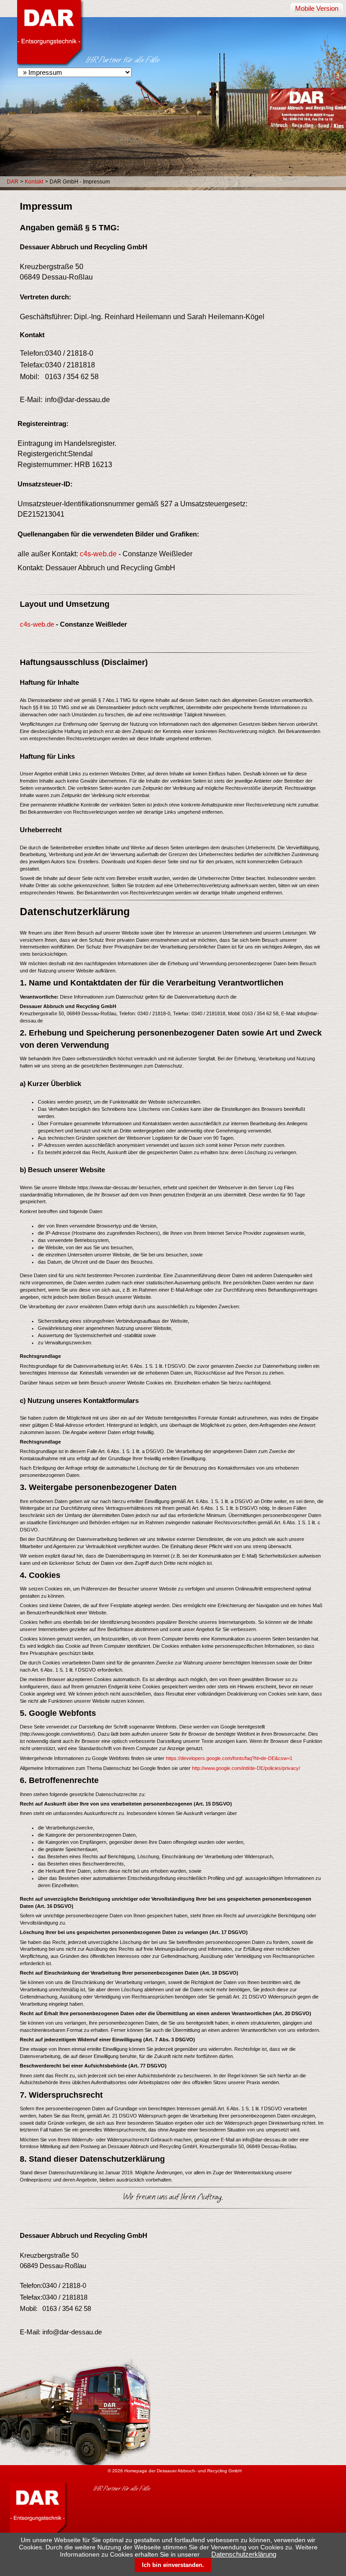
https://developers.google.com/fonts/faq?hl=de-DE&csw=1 (229, 1758)
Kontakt (34, 182)
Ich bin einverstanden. (173, 2565)
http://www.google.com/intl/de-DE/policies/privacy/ (246, 1768)
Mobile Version (317, 9)
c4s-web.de (98, 554)
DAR (13, 182)
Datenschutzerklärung (244, 2554)
